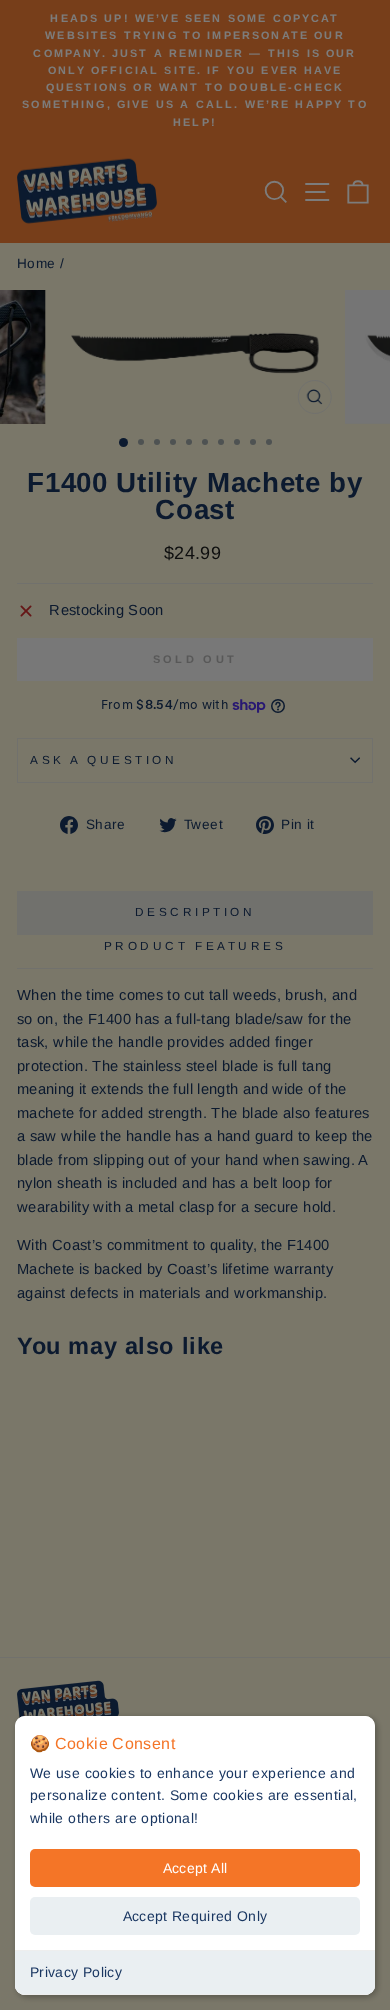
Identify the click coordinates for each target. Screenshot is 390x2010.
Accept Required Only (195, 1916)
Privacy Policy (76, 1972)
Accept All (195, 1868)
